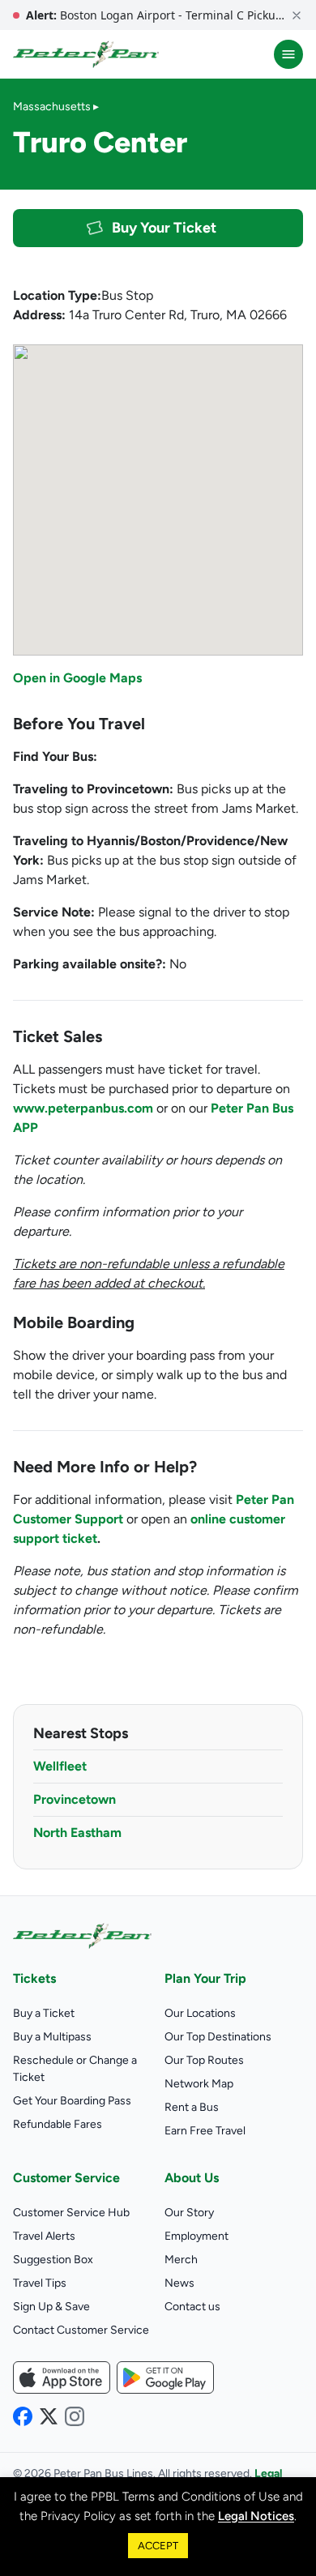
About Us (192, 2178)
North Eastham (77, 1833)
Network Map (199, 2084)
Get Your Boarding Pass (72, 2101)
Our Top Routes (204, 2060)
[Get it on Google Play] (165, 2377)
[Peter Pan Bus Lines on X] (49, 2416)
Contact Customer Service (81, 2330)
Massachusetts (52, 107)
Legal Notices (256, 2516)
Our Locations (200, 2013)
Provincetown (75, 1799)
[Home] (86, 54)
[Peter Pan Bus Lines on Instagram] (75, 2416)
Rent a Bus (192, 2107)
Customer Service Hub (71, 2213)
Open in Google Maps (77, 678)
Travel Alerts (44, 2236)
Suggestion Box (53, 2260)
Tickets (34, 1978)
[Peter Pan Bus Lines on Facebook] (23, 2416)
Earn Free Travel (205, 2131)
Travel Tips (40, 2283)
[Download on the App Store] (62, 2377)
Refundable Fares (58, 2124)
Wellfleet (60, 1766)
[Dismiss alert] (297, 15)
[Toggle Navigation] (288, 54)
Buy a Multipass (52, 2037)
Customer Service (66, 2178)
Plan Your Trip (205, 1978)
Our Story (189, 2213)
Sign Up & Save (51, 2307)
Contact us (192, 2307)
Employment (196, 2236)
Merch (181, 2260)
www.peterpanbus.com (83, 1108)
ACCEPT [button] (158, 2546)
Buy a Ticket (44, 2013)
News (179, 2283)
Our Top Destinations (218, 2037)
